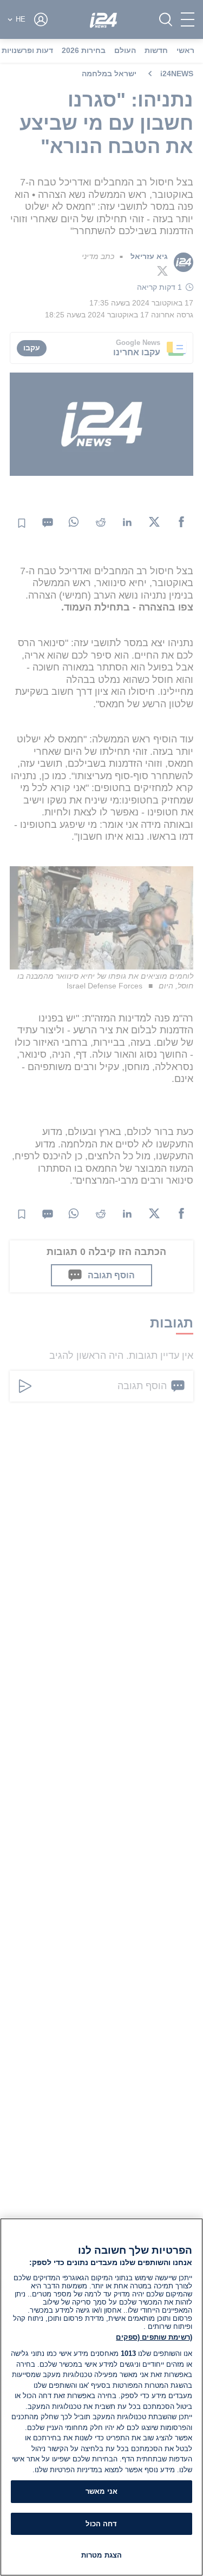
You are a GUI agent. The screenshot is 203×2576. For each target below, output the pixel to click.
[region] (101, 2397)
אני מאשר (101, 2491)
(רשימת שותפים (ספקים (154, 2337)
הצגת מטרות (101, 2555)
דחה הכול (101, 2524)
